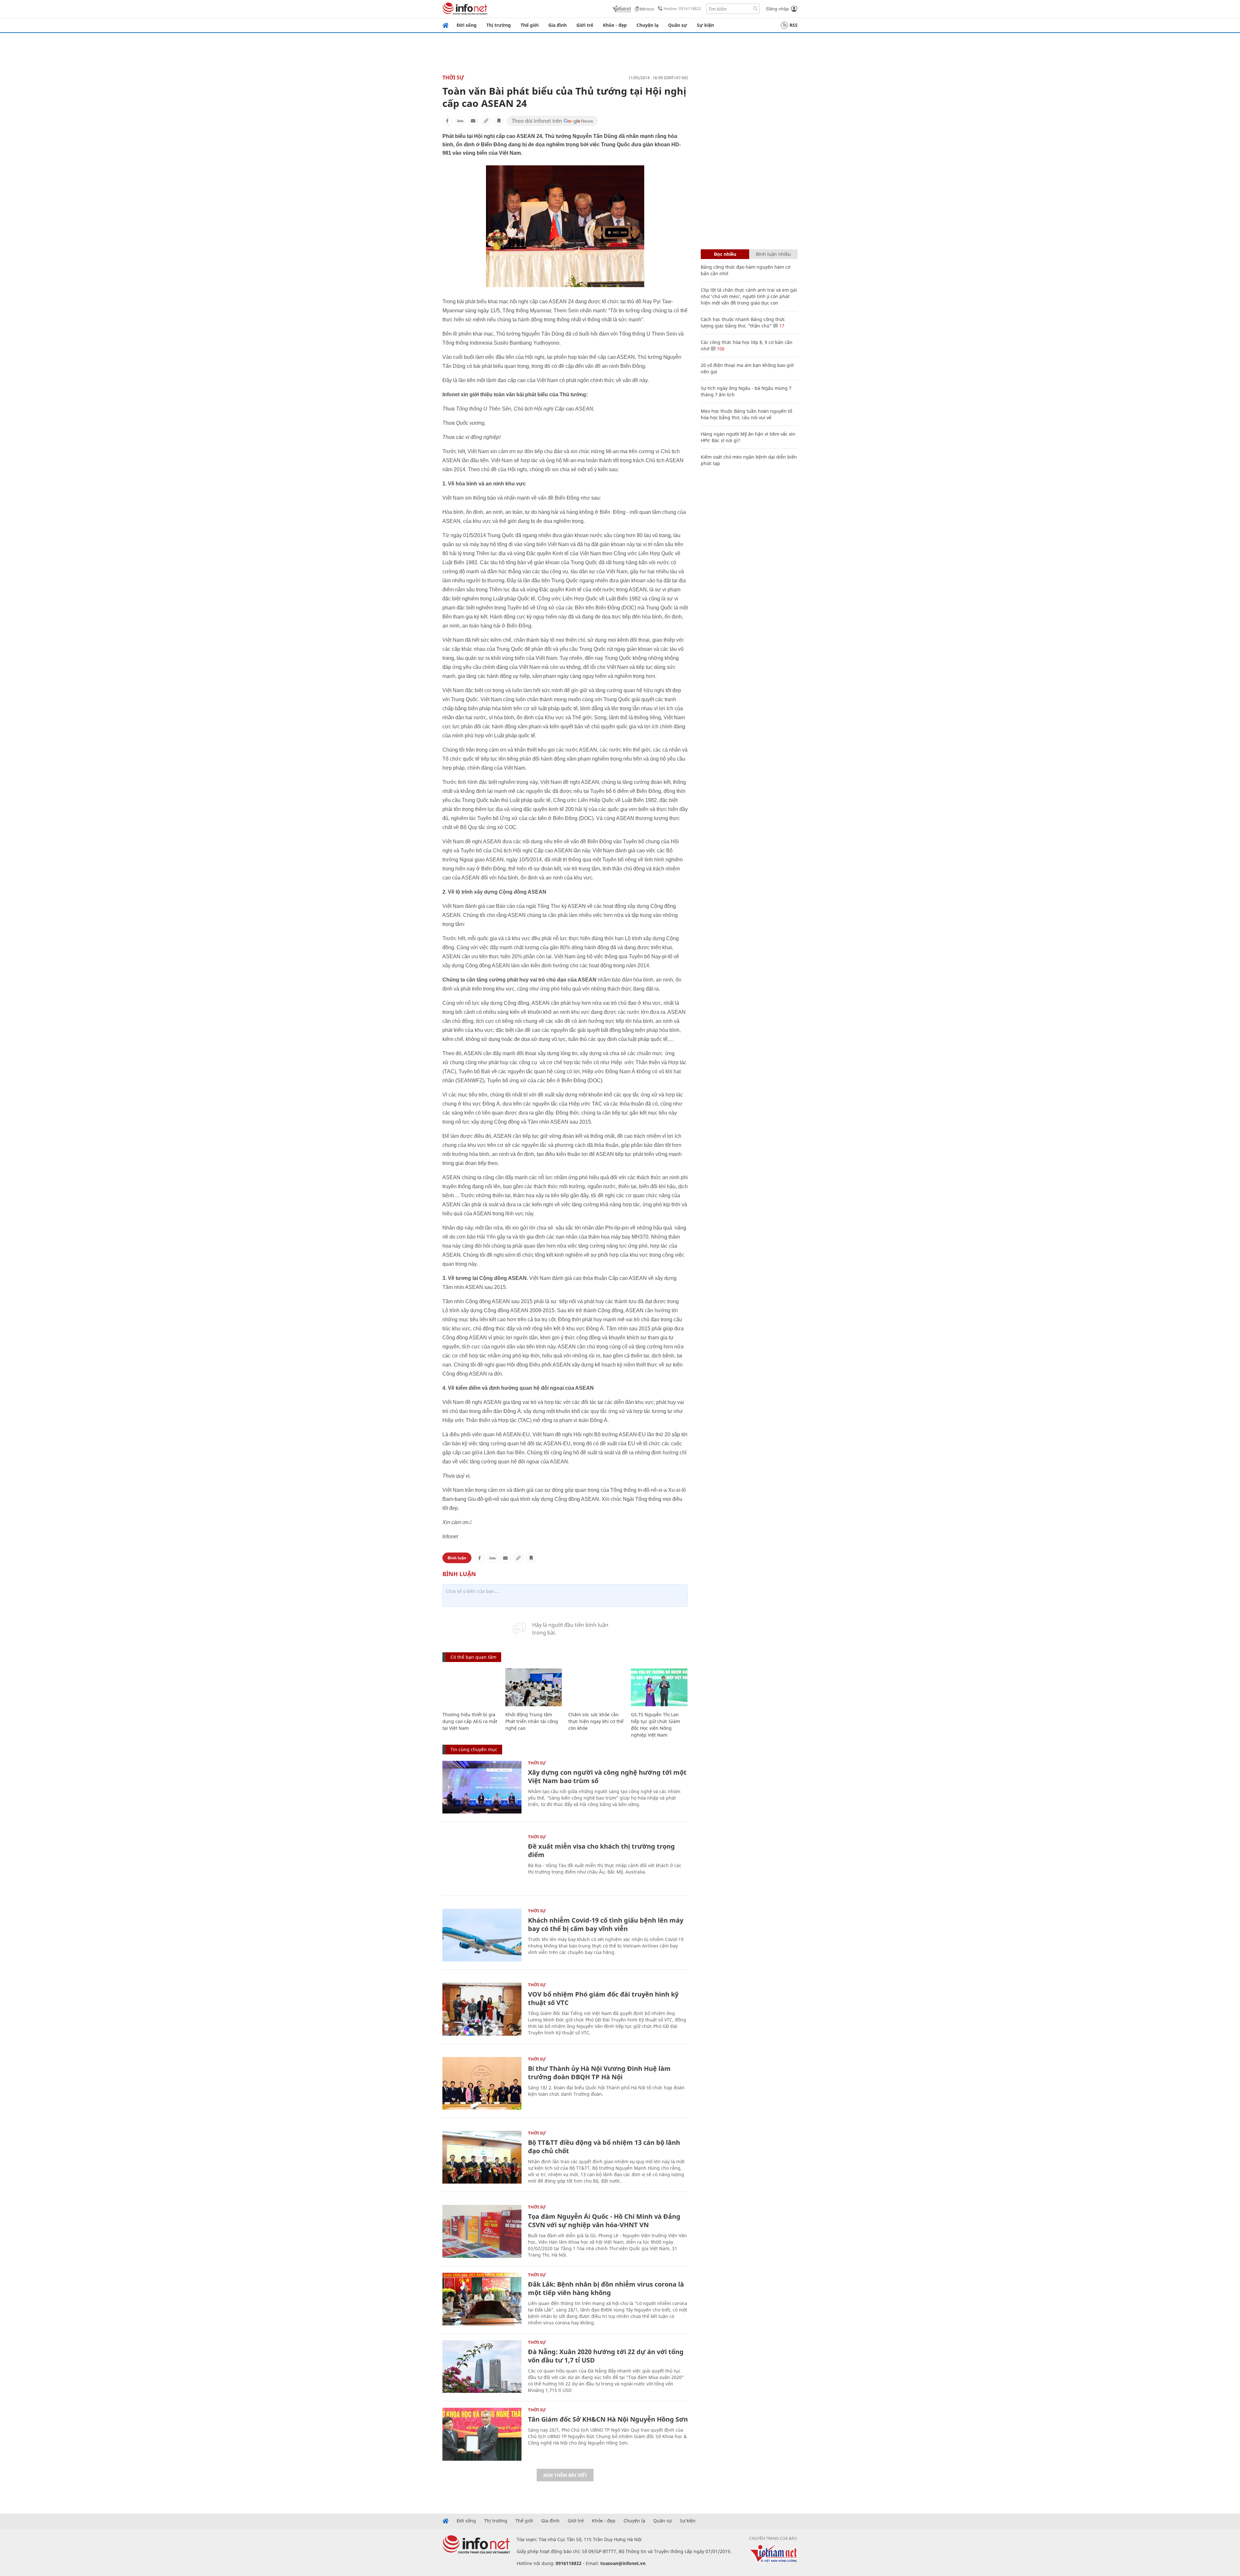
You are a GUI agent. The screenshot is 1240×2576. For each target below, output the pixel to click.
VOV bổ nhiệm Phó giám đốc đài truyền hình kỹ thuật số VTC (603, 1998)
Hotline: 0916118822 (682, 9)
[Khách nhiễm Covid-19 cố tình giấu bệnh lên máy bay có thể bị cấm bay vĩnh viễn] (482, 1935)
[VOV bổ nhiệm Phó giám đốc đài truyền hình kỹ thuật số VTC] (482, 2009)
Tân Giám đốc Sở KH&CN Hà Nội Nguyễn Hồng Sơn (608, 2419)
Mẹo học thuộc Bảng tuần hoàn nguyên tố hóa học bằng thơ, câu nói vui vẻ (746, 414)
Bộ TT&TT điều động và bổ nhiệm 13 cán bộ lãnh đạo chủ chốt (604, 2147)
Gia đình (558, 25)
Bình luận (457, 1558)
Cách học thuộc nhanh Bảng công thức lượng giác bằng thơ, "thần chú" (743, 322)
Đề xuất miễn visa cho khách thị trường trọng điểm (601, 1850)
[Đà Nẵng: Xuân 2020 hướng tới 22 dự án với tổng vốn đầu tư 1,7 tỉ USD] (482, 2367)
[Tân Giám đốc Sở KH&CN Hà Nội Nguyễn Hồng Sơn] (482, 2434)
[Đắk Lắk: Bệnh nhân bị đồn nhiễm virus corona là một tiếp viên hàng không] (482, 2299)
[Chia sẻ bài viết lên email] (473, 121)
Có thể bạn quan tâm (473, 1657)
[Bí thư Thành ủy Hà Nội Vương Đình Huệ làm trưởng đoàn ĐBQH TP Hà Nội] (482, 2083)
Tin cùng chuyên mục (474, 1749)
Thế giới (530, 25)
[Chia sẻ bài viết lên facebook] (447, 121)
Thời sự (453, 78)
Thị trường (499, 25)
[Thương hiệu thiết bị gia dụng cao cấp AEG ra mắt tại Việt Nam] (471, 1687)
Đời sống (467, 25)
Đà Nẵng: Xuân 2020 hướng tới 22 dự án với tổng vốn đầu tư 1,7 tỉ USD (606, 2356)
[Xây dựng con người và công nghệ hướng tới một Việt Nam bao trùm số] (482, 1787)
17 (781, 326)
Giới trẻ (585, 25)
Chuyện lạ (647, 25)
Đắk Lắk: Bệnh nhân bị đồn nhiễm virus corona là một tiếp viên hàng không (606, 2288)
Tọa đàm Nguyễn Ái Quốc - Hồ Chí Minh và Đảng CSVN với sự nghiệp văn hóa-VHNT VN (604, 2221)
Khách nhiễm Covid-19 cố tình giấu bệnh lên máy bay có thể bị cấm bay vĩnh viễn (606, 1924)
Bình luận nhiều (773, 254)
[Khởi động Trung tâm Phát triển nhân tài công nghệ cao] (534, 1687)
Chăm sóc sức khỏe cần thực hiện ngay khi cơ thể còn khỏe (596, 1721)
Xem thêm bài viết (565, 2475)
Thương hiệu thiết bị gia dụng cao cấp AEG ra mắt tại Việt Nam (470, 1721)
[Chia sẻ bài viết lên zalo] (460, 121)
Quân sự (678, 25)
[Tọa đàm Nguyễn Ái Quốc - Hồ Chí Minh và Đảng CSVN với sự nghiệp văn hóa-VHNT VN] (482, 2231)
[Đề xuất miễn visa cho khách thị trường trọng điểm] (482, 1861)
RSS (794, 25)
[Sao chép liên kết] (486, 121)
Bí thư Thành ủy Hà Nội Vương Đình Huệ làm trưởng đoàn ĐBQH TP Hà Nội (599, 2073)
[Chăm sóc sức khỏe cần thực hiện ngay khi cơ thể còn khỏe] (597, 1687)
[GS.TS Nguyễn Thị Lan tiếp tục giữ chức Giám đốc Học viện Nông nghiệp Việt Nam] (659, 1687)
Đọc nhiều (725, 254)
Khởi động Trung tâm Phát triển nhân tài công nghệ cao (532, 1721)
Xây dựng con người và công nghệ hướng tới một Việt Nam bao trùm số (607, 1776)
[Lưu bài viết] (499, 121)
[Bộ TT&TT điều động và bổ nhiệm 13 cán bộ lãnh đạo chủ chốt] (482, 2157)
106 (720, 349)
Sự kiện (705, 25)
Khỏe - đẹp (615, 25)
